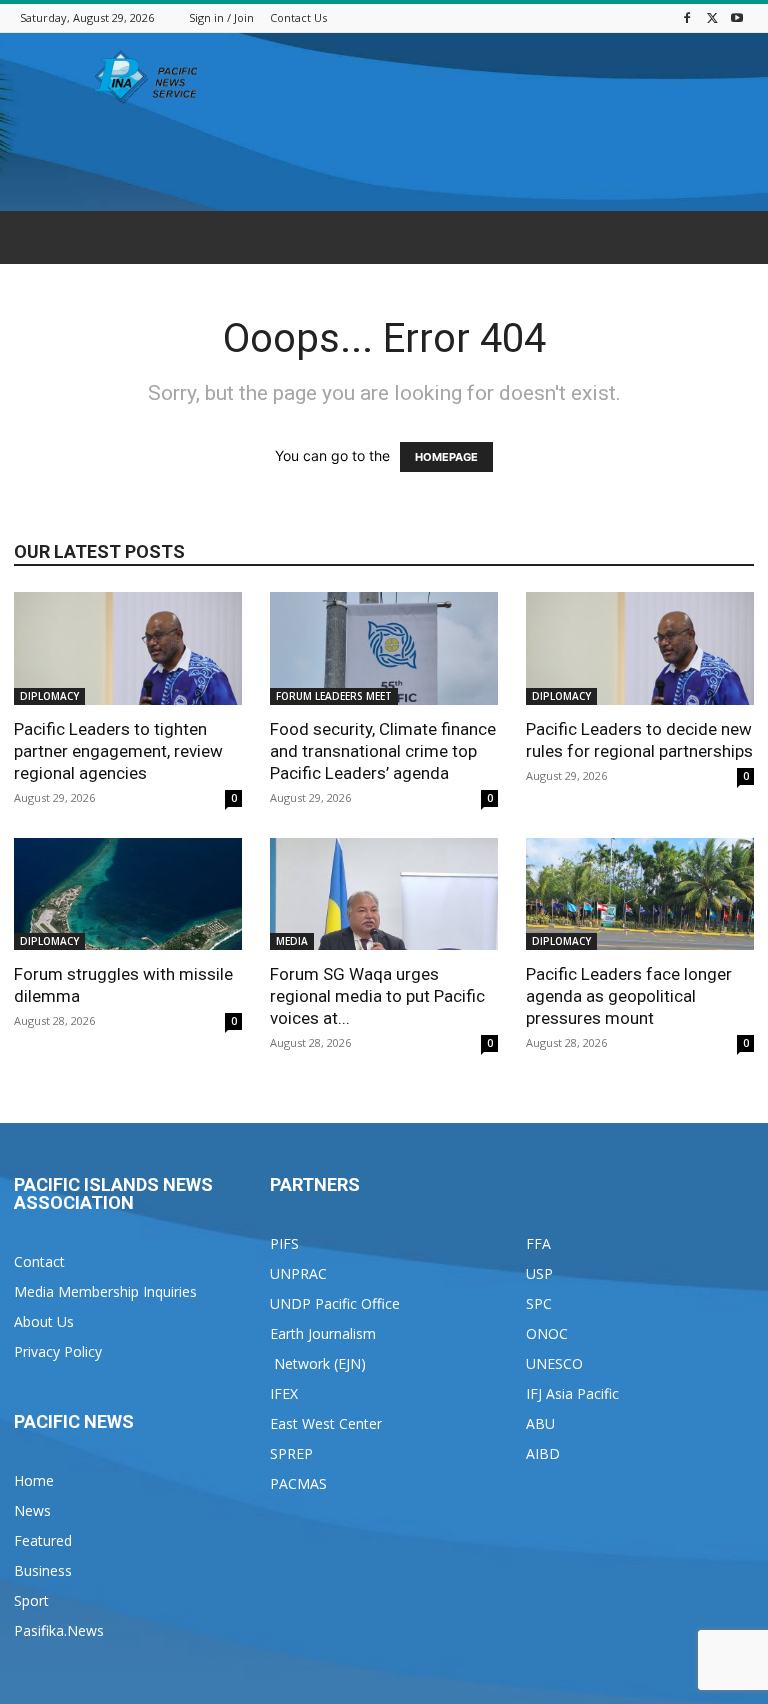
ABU (540, 1423)
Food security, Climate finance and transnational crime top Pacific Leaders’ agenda (383, 751)
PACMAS (298, 1483)
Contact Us (298, 17)
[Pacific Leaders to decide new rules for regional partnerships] (640, 648)
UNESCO (554, 1363)
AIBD (543, 1453)
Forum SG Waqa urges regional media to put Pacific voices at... (377, 996)
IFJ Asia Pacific (572, 1393)
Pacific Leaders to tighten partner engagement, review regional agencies (118, 751)
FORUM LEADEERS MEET (334, 696)
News (32, 1510)
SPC (539, 1303)
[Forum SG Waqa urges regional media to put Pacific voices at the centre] (384, 894)
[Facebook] (687, 17)
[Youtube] (737, 17)
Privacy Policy (58, 1351)
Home (34, 1480)
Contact (39, 1261)
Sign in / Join (221, 17)
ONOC (547, 1333)
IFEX (284, 1393)
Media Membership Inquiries (105, 1291)
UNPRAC (298, 1273)
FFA (538, 1243)
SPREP (291, 1453)
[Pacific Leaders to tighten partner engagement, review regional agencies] (128, 648)
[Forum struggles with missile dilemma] (128, 894)
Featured (43, 1540)
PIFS (284, 1243)
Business (43, 1570)
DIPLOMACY (49, 696)
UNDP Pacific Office (335, 1303)
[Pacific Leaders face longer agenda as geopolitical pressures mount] (640, 894)
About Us (44, 1321)
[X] (712, 17)
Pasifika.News (59, 1630)
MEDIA (292, 941)
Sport (31, 1600)
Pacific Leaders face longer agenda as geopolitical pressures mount (629, 996)
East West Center (326, 1423)
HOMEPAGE (446, 457)
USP (539, 1273)
